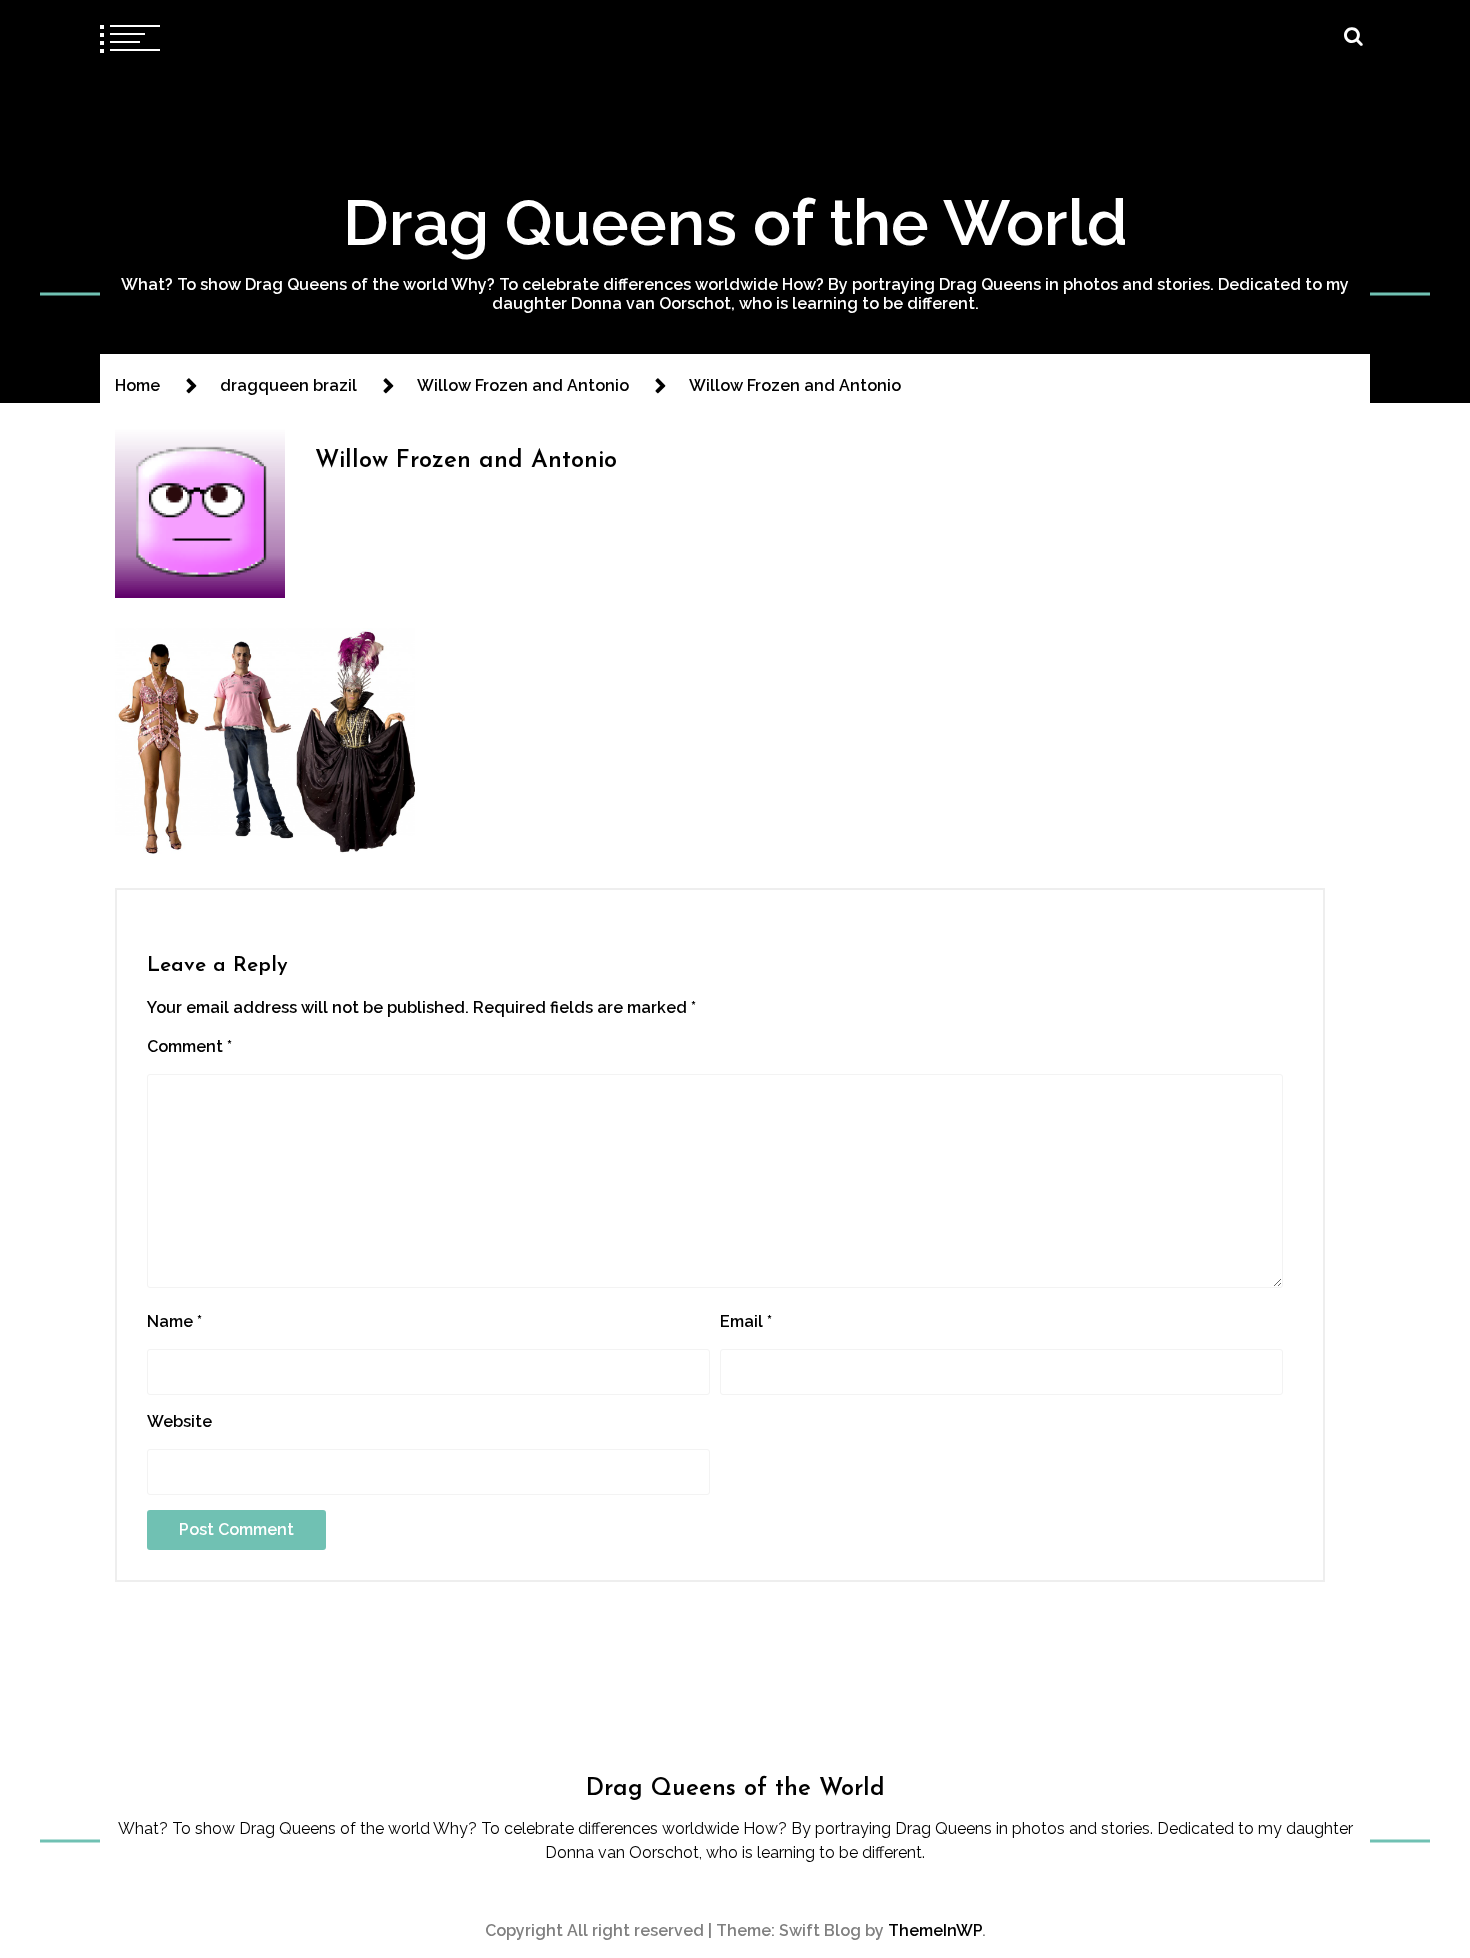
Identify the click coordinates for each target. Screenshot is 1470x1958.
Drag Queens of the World (735, 222)
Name (174, 1321)
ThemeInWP (935, 1930)
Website (179, 1421)
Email (746, 1321)
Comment (189, 1046)
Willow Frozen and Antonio (466, 461)
